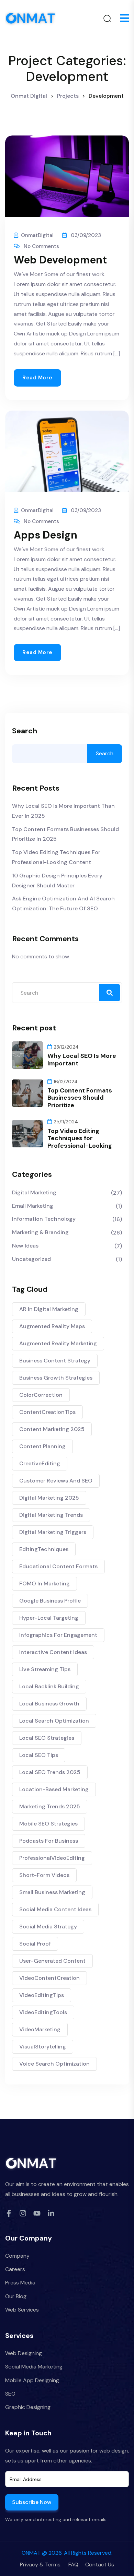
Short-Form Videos (44, 1875)
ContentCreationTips (47, 1412)
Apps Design (46, 535)
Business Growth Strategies (56, 1378)
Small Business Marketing (52, 1892)
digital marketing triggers (53, 1532)
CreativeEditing (40, 1463)
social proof (35, 1944)
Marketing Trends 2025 (50, 1806)
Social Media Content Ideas (55, 1909)
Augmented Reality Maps (52, 1326)
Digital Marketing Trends (51, 1515)
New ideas (25, 1246)
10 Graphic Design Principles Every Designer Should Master (57, 881)
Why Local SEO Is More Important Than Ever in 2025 (63, 811)
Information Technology (44, 1219)
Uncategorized (31, 1259)
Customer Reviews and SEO (56, 1481)
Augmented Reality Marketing (58, 1343)
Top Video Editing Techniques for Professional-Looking (80, 1138)
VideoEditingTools (43, 2012)
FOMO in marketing (44, 1584)
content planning (42, 1446)
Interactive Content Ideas (53, 1652)
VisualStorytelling (43, 2047)
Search (25, 731)
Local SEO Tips (39, 1755)
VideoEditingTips (42, 1995)
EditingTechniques (44, 1549)
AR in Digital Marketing (49, 1309)
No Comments (41, 246)
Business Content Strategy (55, 1361)
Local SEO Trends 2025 (50, 1772)
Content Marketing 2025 (52, 1429)
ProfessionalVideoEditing (52, 1858)
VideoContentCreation (49, 1978)
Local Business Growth (49, 1704)
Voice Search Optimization (54, 2064)
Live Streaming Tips (45, 1669)
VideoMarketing (40, 2029)
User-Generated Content (52, 1961)
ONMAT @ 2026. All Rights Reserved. (67, 2553)
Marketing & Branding (40, 1232)
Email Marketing (33, 1206)
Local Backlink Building (49, 1686)
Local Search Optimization (54, 1721)
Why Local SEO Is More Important (82, 1060)
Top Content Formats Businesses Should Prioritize (80, 1098)
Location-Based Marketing (54, 1789)
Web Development (60, 260)
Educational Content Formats (58, 1566)
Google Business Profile (50, 1601)
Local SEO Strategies (47, 1738)
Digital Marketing (34, 1192)
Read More (37, 378)
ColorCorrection (41, 1395)
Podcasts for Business (49, 1841)
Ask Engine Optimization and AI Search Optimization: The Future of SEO (63, 903)
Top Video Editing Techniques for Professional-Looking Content (56, 857)
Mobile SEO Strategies (48, 1824)
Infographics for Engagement (58, 1635)
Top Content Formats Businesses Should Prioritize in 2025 (65, 834)
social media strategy (48, 1927)
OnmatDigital (37, 235)
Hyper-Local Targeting (49, 1618)
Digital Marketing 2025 (49, 1498)
